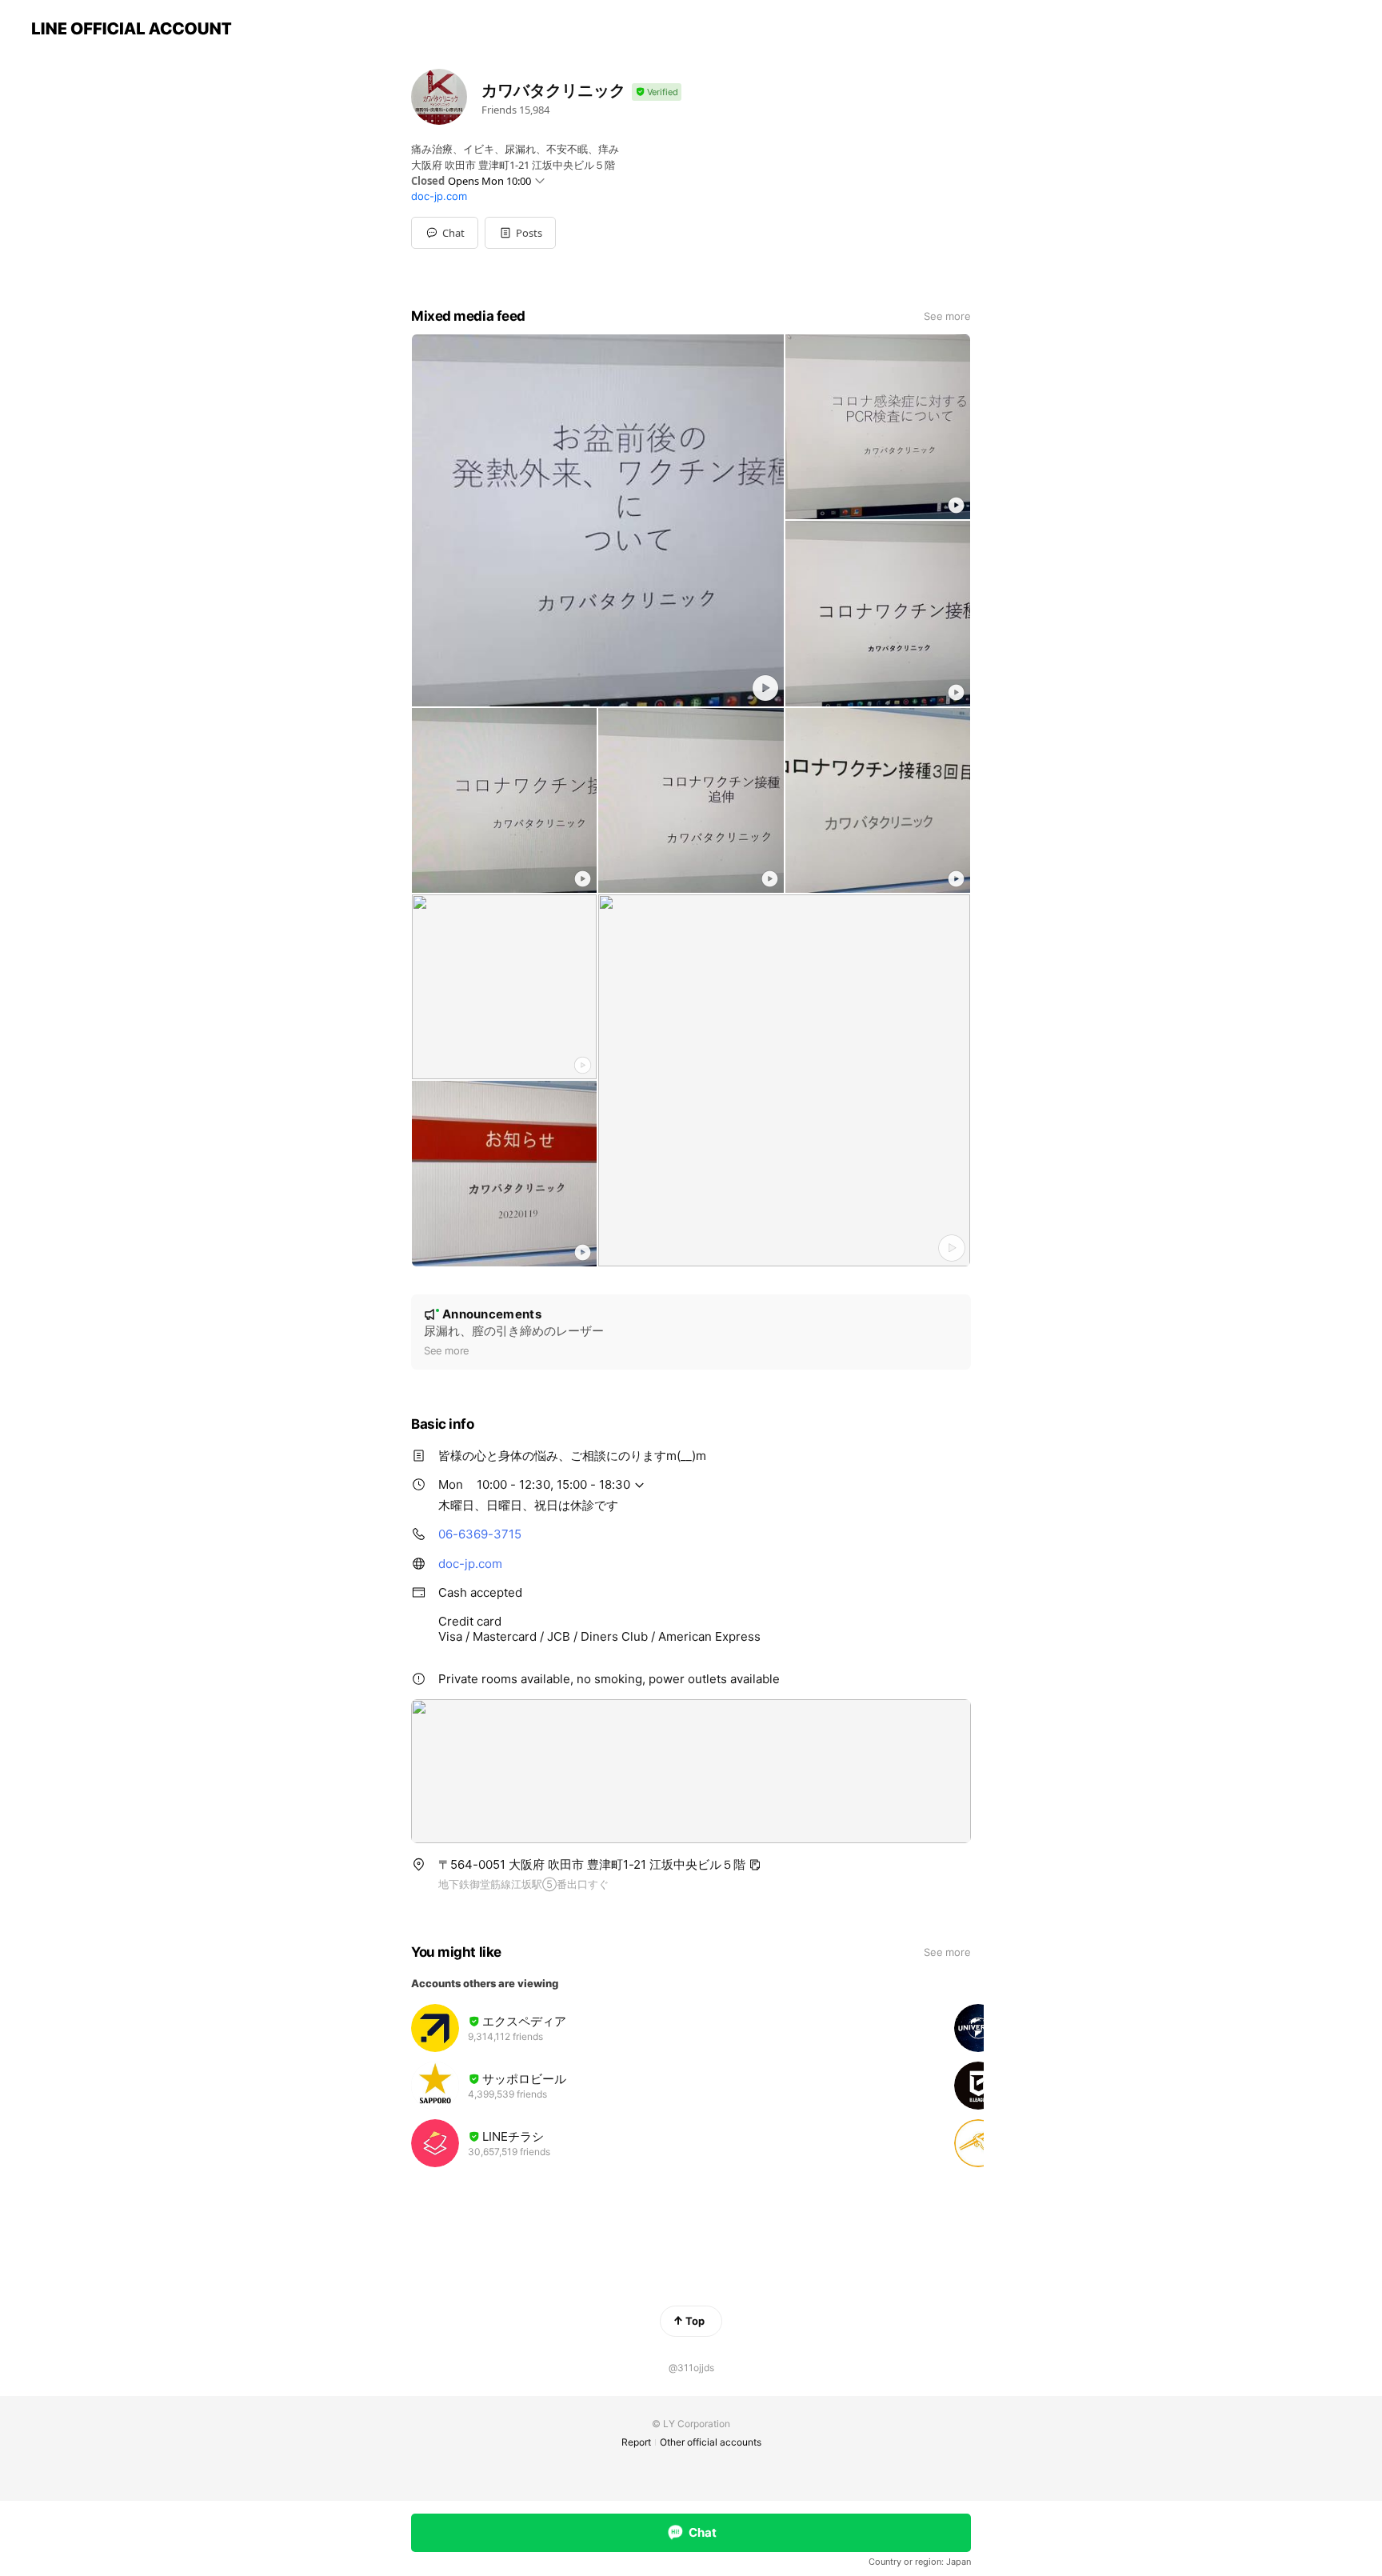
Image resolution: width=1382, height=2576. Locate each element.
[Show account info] (657, 92)
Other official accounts (711, 2442)
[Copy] (755, 1865)
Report (636, 2442)
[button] (520, 233)
